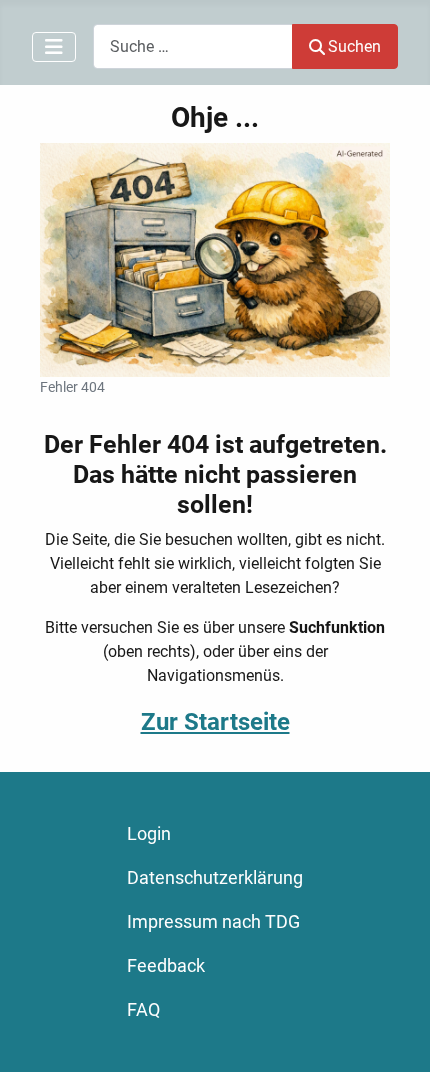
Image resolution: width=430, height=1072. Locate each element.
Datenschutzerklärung (215, 878)
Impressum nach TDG (213, 922)
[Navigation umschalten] (54, 47)
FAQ (143, 1010)
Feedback (166, 966)
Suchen (354, 46)
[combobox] (193, 46)
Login (149, 834)
